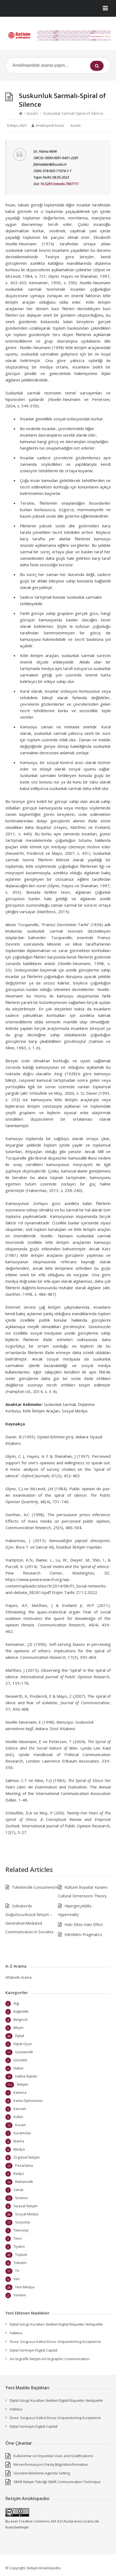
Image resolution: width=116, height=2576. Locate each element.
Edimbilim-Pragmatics (83, 1934)
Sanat (18, 2190)
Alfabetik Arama (18, 1977)
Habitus (16, 2333)
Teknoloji (21, 2230)
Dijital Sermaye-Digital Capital (34, 2350)
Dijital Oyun (23, 2044)
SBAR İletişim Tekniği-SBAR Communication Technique (57, 2482)
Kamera (20, 2092)
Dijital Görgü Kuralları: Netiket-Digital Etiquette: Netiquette (56, 2324)
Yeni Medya (25, 2287)
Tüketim (20, 2263)
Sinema (21, 2198)
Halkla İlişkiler (26, 2076)
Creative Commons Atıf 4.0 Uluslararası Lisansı (57, 2521)
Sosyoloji (23, 2222)
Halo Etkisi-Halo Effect (84, 1925)
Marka (19, 2141)
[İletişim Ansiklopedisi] (58, 36)
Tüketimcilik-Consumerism (35, 1887)
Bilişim (18, 2028)
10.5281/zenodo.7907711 (59, 184)
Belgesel (21, 2019)
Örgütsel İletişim (27, 2157)
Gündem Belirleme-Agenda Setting (42, 2473)
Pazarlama (24, 2165)
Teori (18, 2238)
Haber (19, 2068)
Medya (19, 2149)
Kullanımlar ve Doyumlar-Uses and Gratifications (53, 2456)
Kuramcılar (22, 2133)
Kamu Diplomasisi (28, 2101)
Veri (17, 2279)
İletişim (22, 2084)
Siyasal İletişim (25, 2206)
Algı (16, 2003)
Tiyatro (19, 2246)
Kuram (32, 113)
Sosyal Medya (27, 2214)
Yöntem (20, 2295)
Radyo (19, 2173)
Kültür (18, 2117)
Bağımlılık (21, 2011)
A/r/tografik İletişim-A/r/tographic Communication (50, 2359)
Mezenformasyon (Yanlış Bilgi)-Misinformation (51, 2464)
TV (17, 2271)
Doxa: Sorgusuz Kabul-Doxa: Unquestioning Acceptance (55, 2341)
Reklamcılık (24, 2182)
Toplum (21, 2255)
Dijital (20, 2036)
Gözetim (20, 2060)
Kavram (20, 2109)
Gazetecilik (24, 2052)
